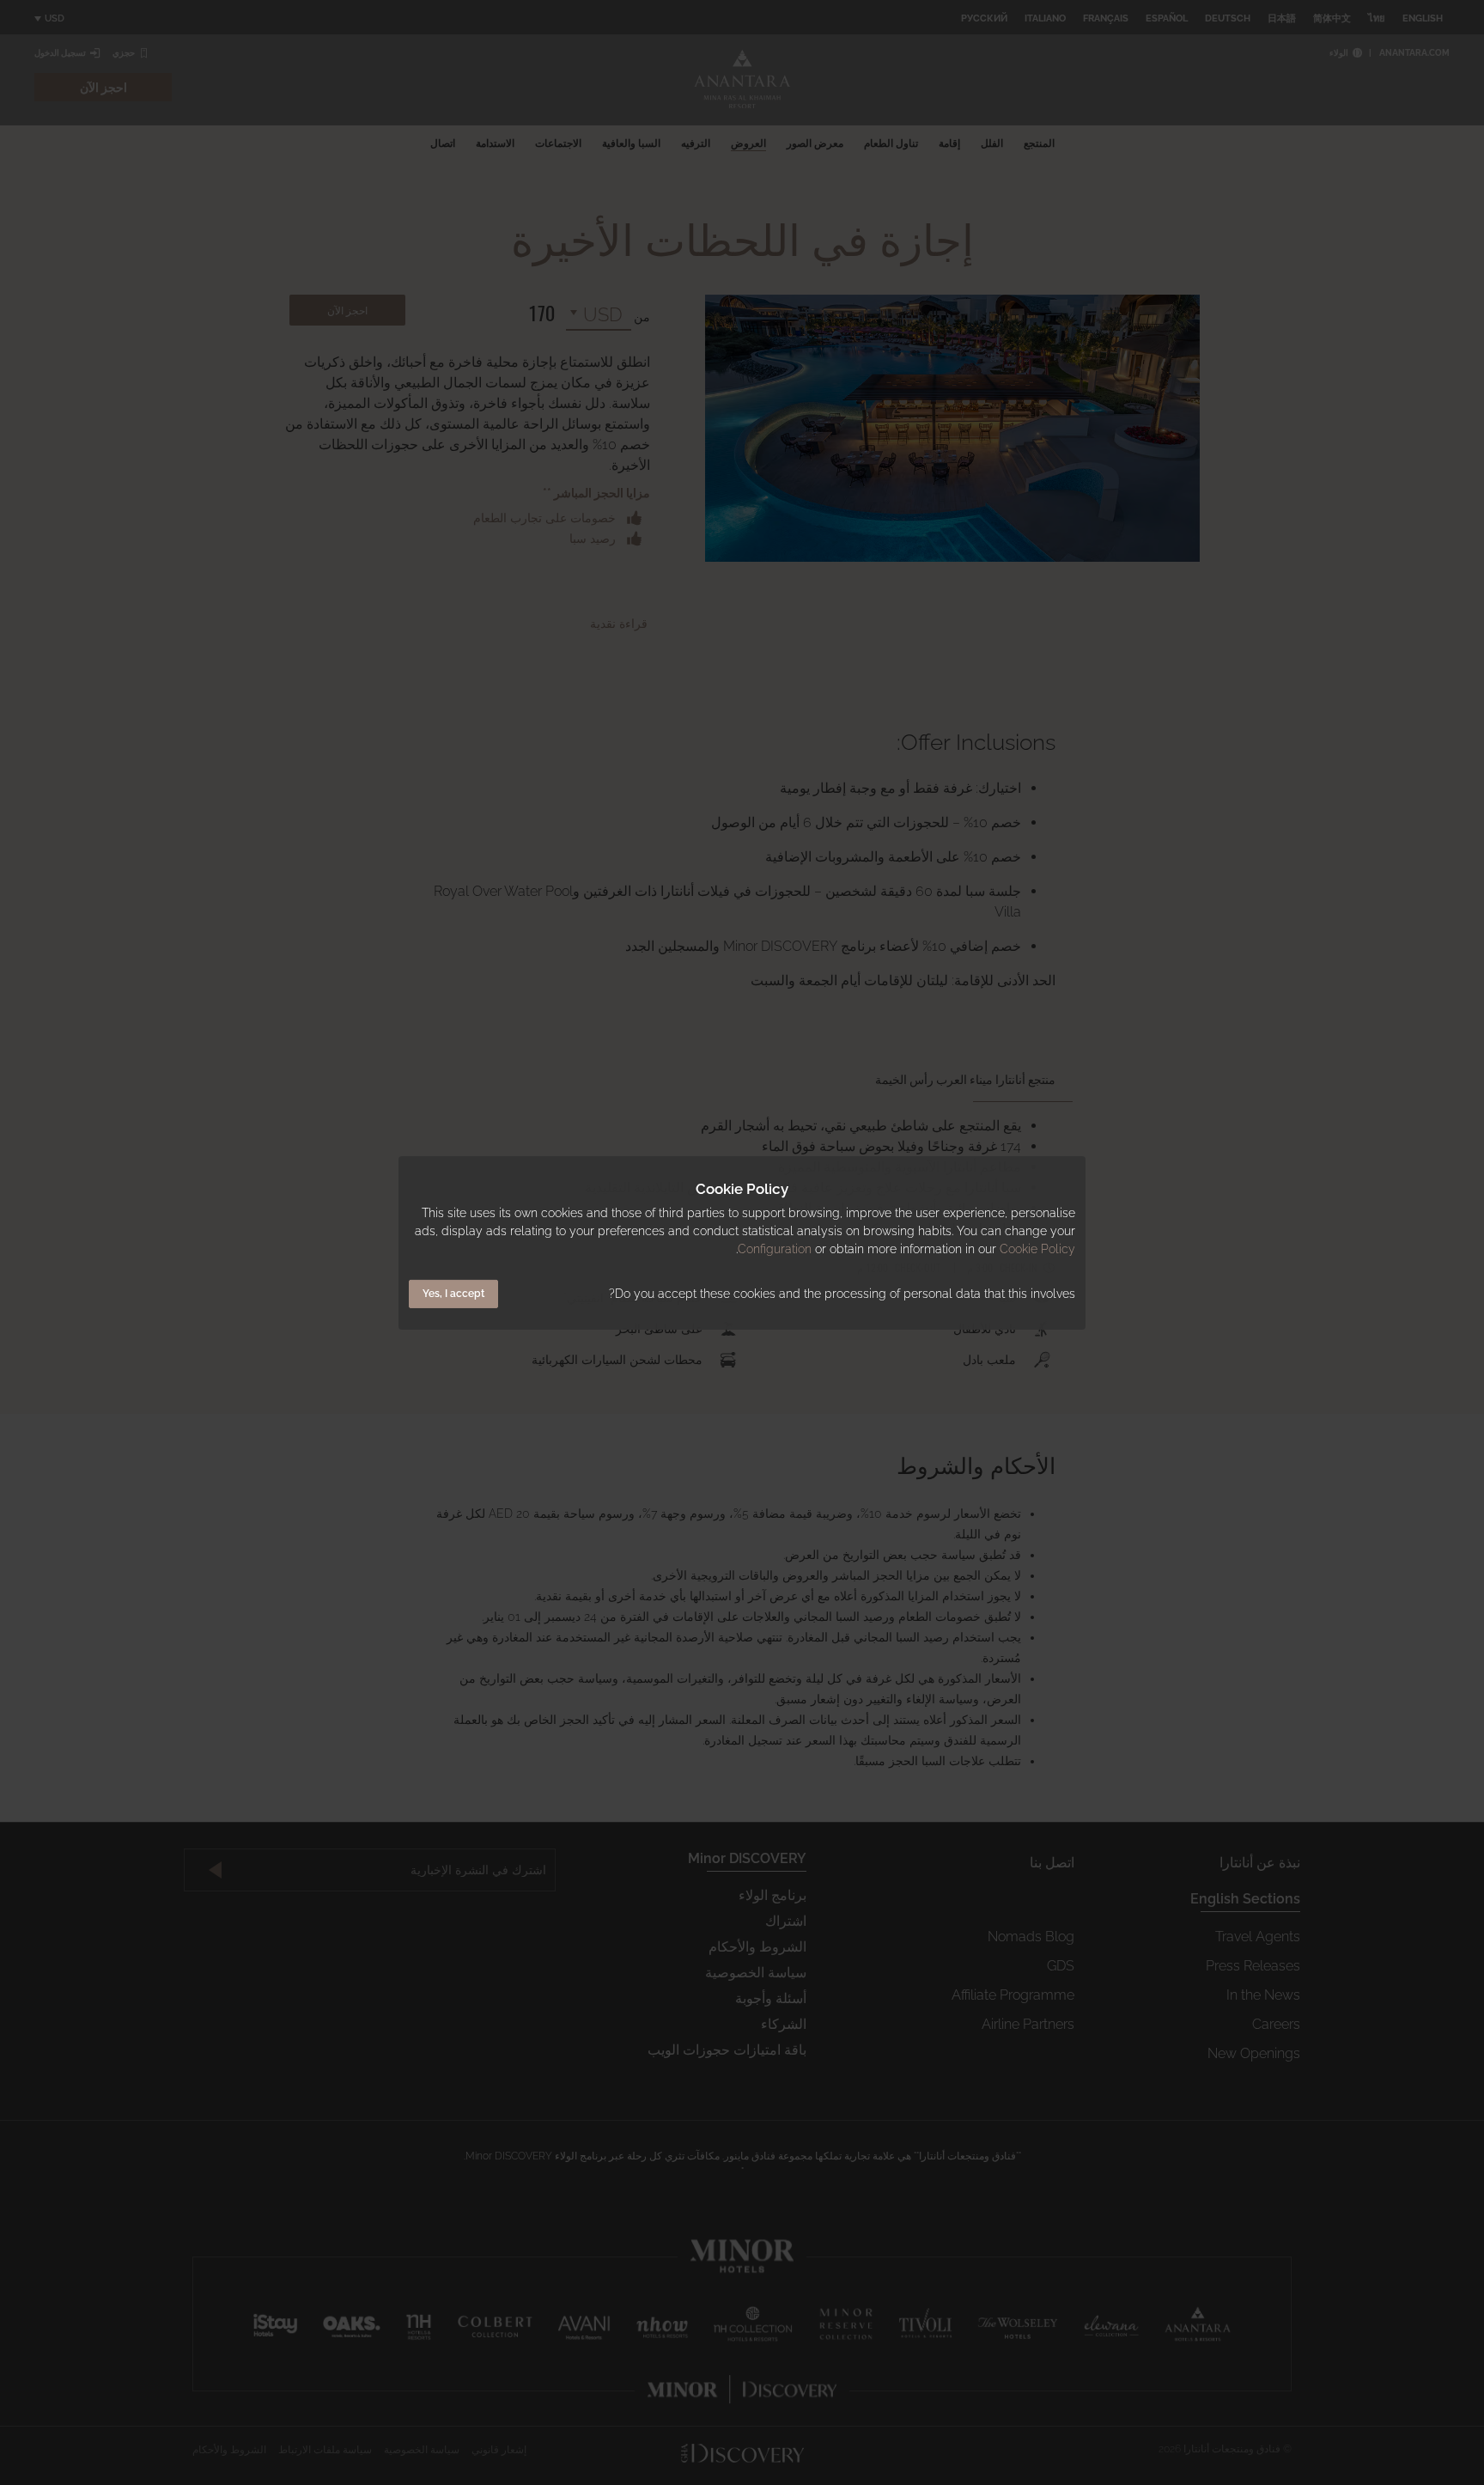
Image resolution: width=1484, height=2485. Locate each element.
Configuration (775, 1249)
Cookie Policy (1037, 1249)
